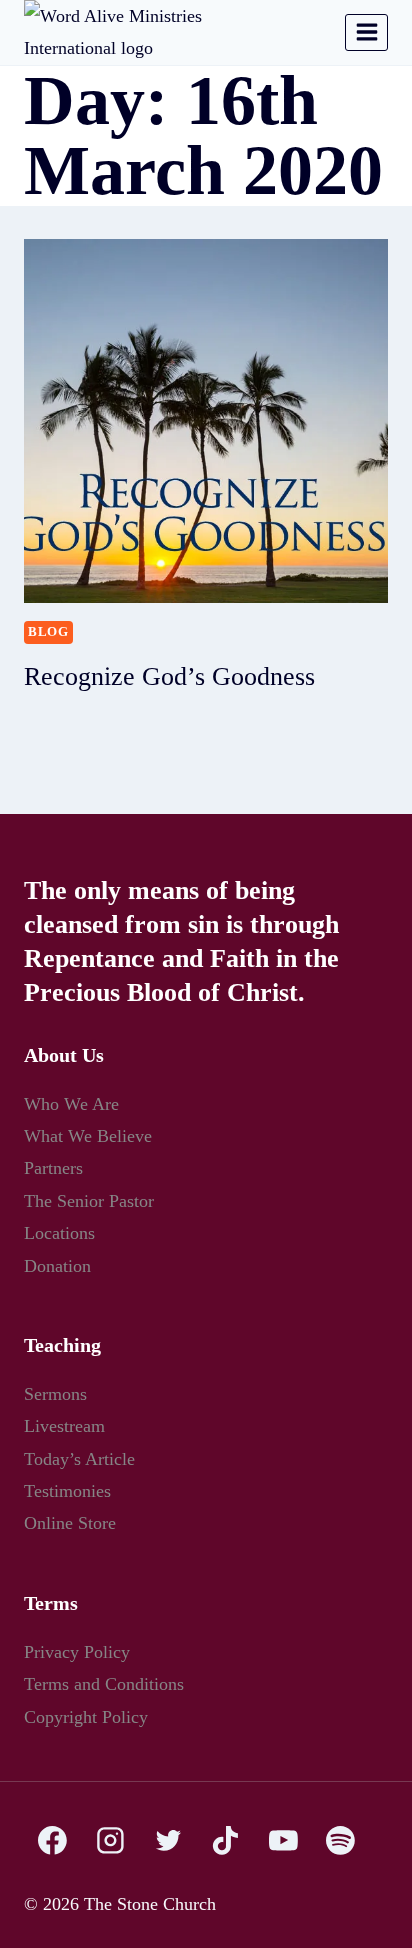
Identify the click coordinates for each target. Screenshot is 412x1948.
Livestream (69, 1425)
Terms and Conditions (112, 1683)
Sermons (59, 1393)
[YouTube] (283, 1841)
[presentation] (206, 421)
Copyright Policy (90, 1716)
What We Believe (90, 1135)
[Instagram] (111, 1841)
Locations (63, 1232)
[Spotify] (341, 1841)
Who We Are (73, 1103)
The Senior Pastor (95, 1200)
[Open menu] (366, 32)
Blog (48, 632)
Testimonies (72, 1490)
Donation (61, 1265)
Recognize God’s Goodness (176, 676)
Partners (59, 1167)
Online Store (74, 1522)
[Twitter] (168, 1841)
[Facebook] (53, 1841)
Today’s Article (82, 1458)
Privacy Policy (80, 1651)
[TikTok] (226, 1841)
